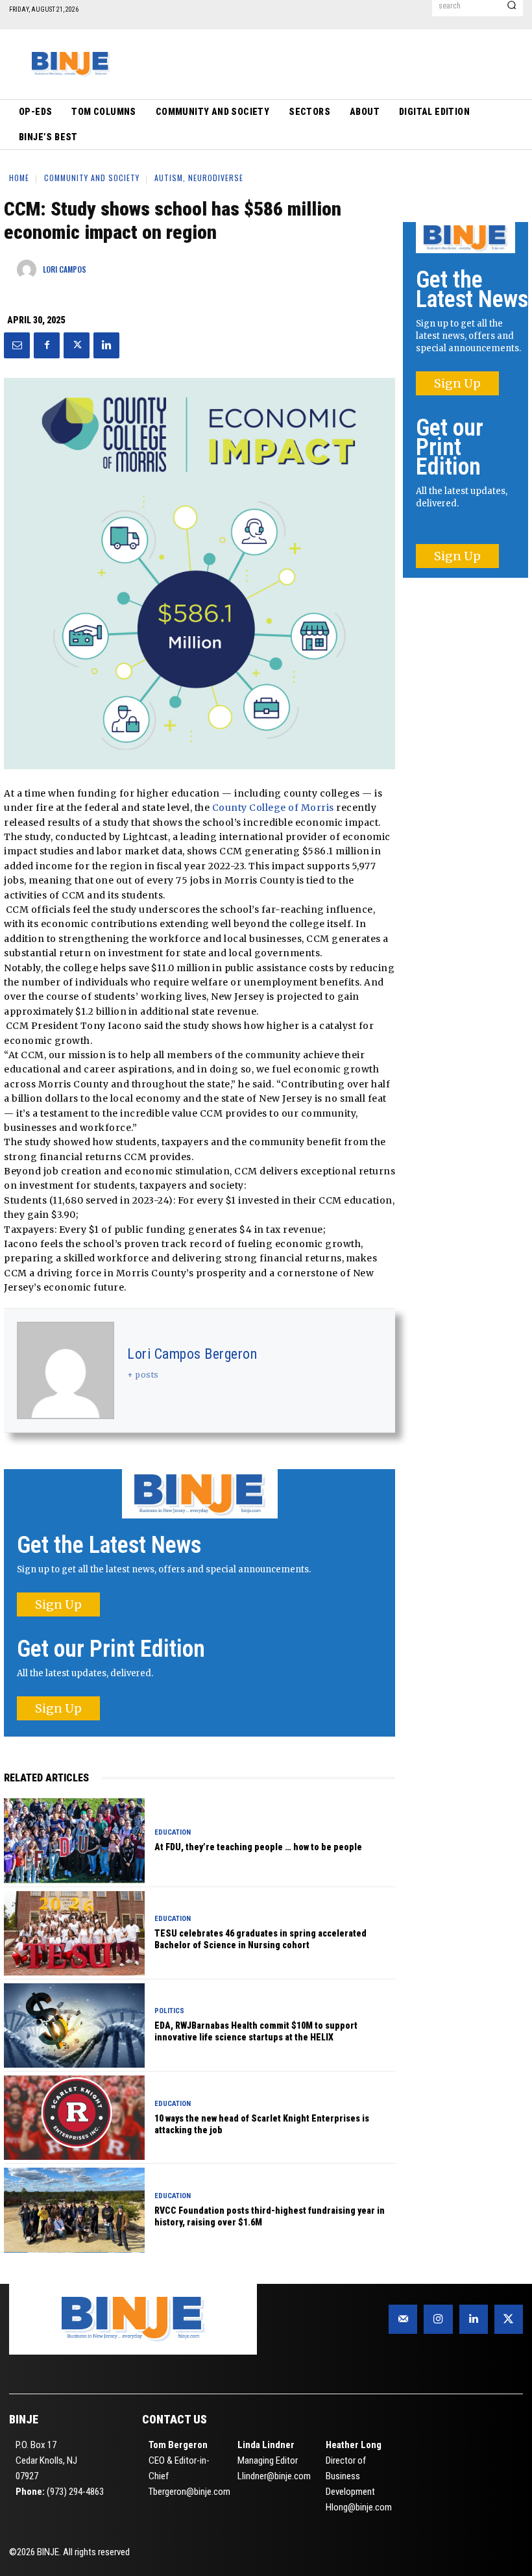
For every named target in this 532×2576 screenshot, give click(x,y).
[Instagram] (438, 2319)
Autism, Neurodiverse (199, 178)
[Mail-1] (403, 2319)
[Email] (17, 345)
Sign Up (58, 1604)
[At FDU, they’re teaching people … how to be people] (74, 1840)
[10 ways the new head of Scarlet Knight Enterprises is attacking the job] (74, 2118)
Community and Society (92, 178)
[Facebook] (47, 345)
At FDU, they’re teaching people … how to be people (258, 1847)
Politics (169, 2011)
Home (19, 178)
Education (173, 1832)
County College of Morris (273, 808)
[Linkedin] (106, 345)
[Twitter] (77, 345)
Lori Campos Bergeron (192, 1354)
